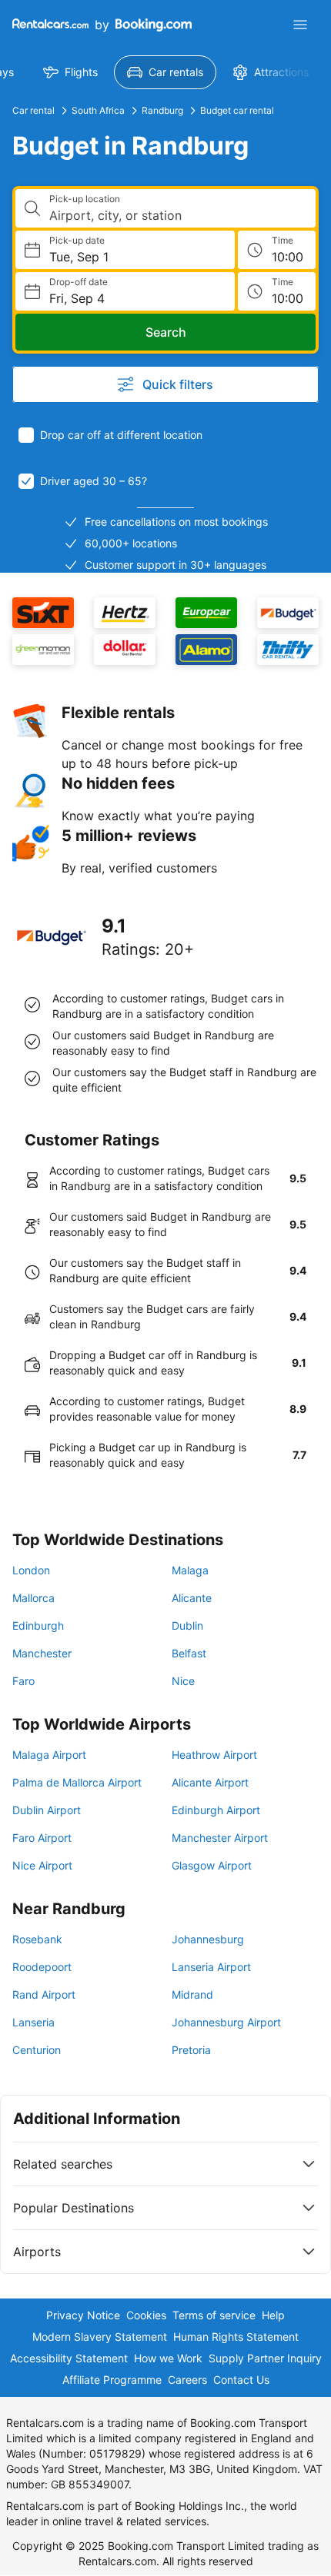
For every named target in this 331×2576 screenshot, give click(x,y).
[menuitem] (70, 72)
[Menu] (300, 25)
